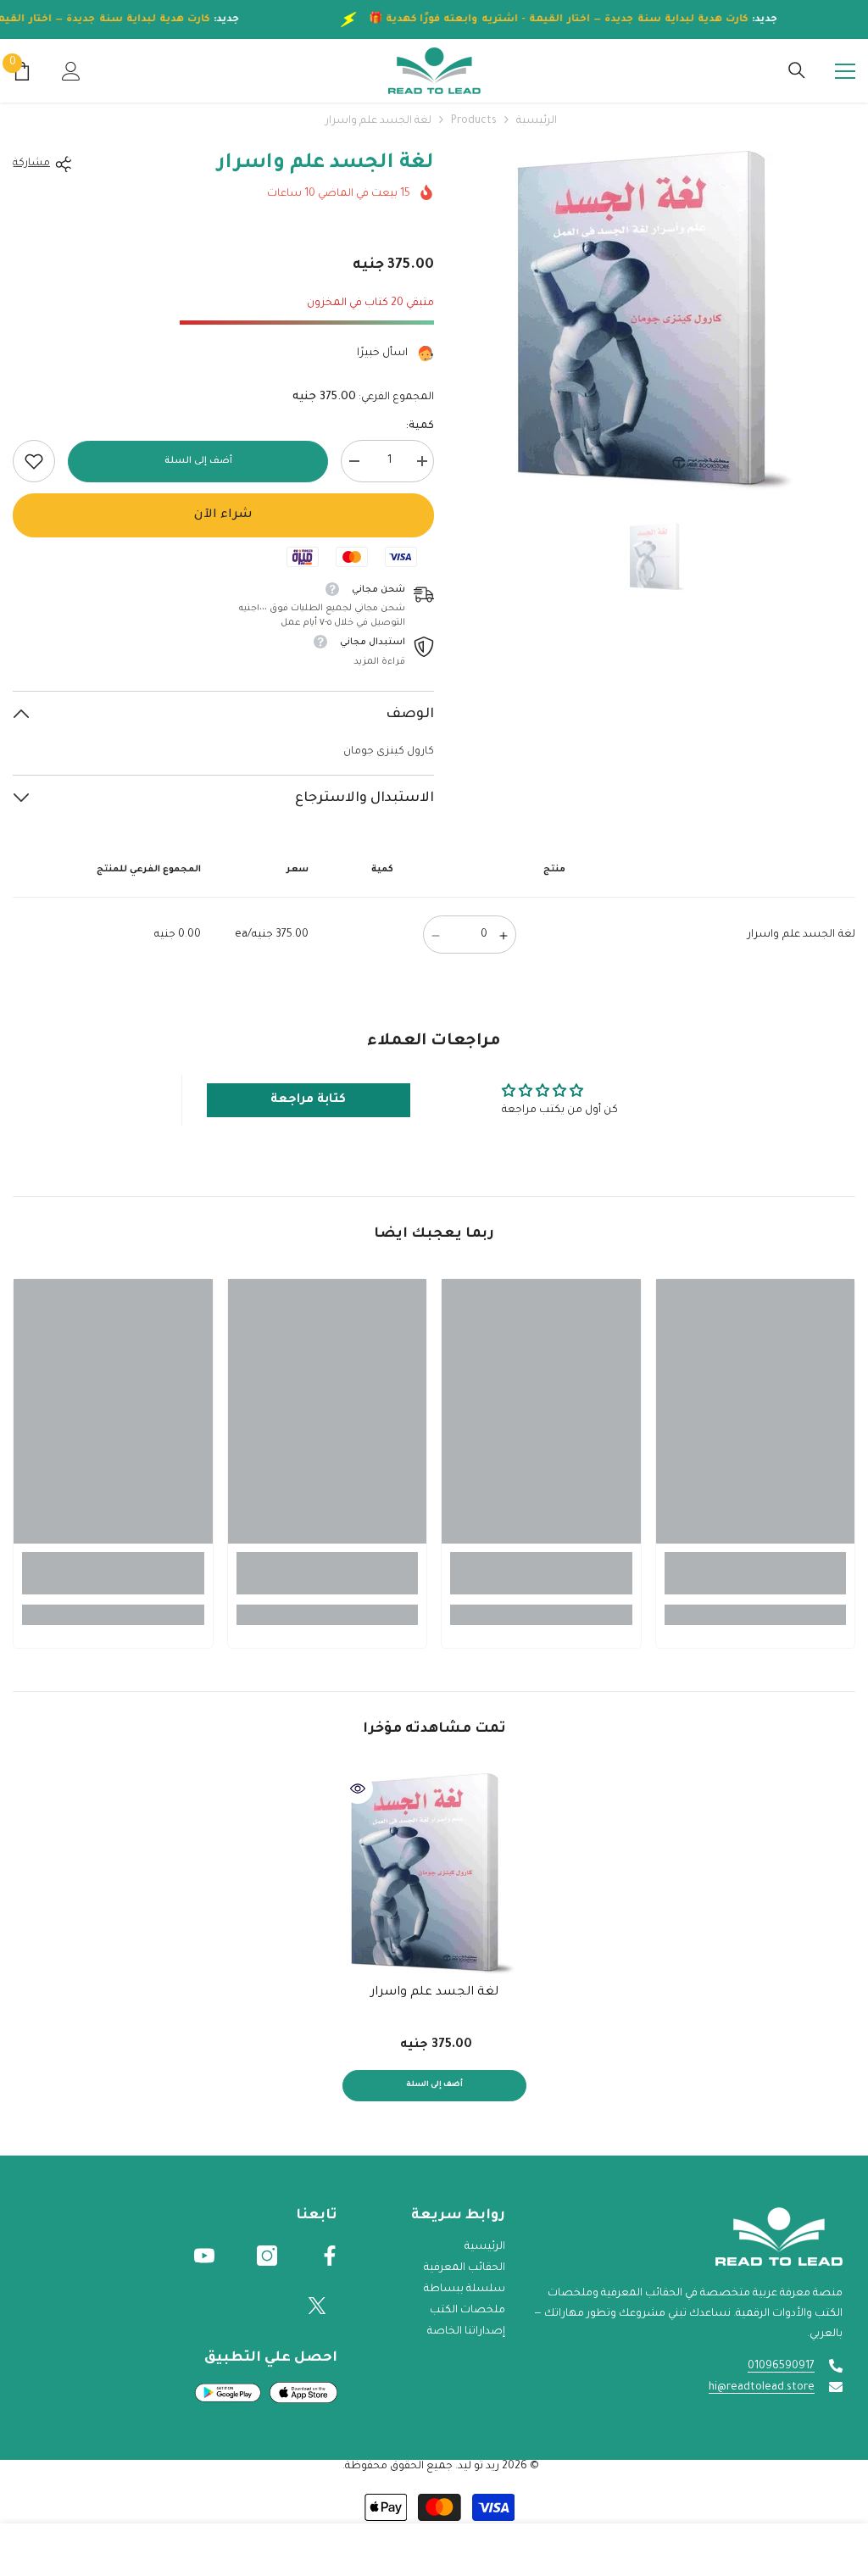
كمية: (420, 426)
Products (474, 121)
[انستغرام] (267, 2256)
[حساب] (71, 71)
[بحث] (797, 70)
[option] (657, 320)
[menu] (845, 71)
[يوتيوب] (204, 2256)
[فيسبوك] (330, 2256)
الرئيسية (537, 121)
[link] (34, 461)
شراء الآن (223, 515)
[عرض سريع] (358, 1789)
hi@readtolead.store (762, 2388)
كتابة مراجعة (308, 1100)
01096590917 (781, 2367)
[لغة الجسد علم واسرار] (434, 1874)
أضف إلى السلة (198, 461)
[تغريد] (317, 2306)
